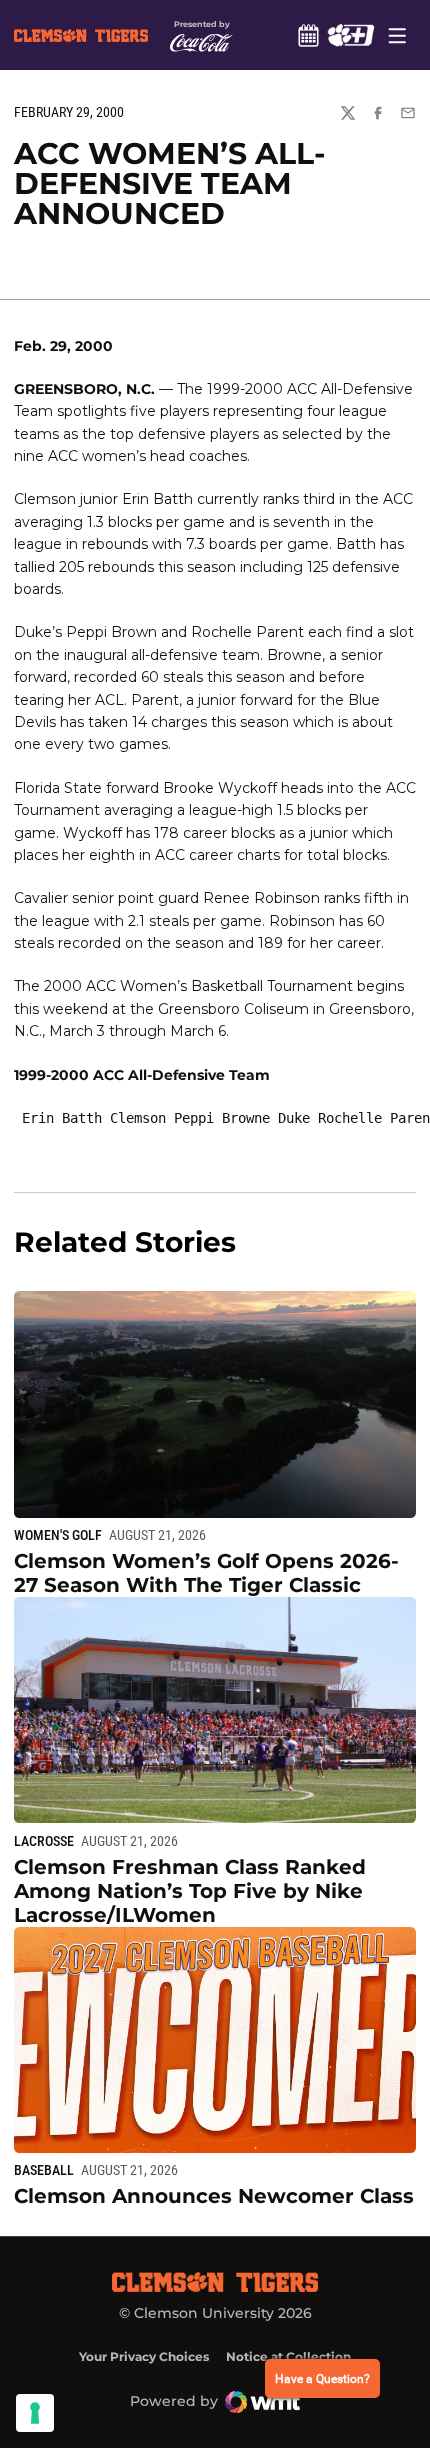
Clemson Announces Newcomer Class (214, 2196)
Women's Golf (58, 1535)
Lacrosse (44, 1841)
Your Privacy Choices (144, 2356)
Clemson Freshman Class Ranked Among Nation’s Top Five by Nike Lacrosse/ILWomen (190, 1891)
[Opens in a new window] (350, 35)
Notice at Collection (288, 2356)
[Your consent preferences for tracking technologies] (35, 2413)
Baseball (44, 2170)
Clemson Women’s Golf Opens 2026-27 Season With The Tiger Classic (206, 1573)
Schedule (308, 35)
